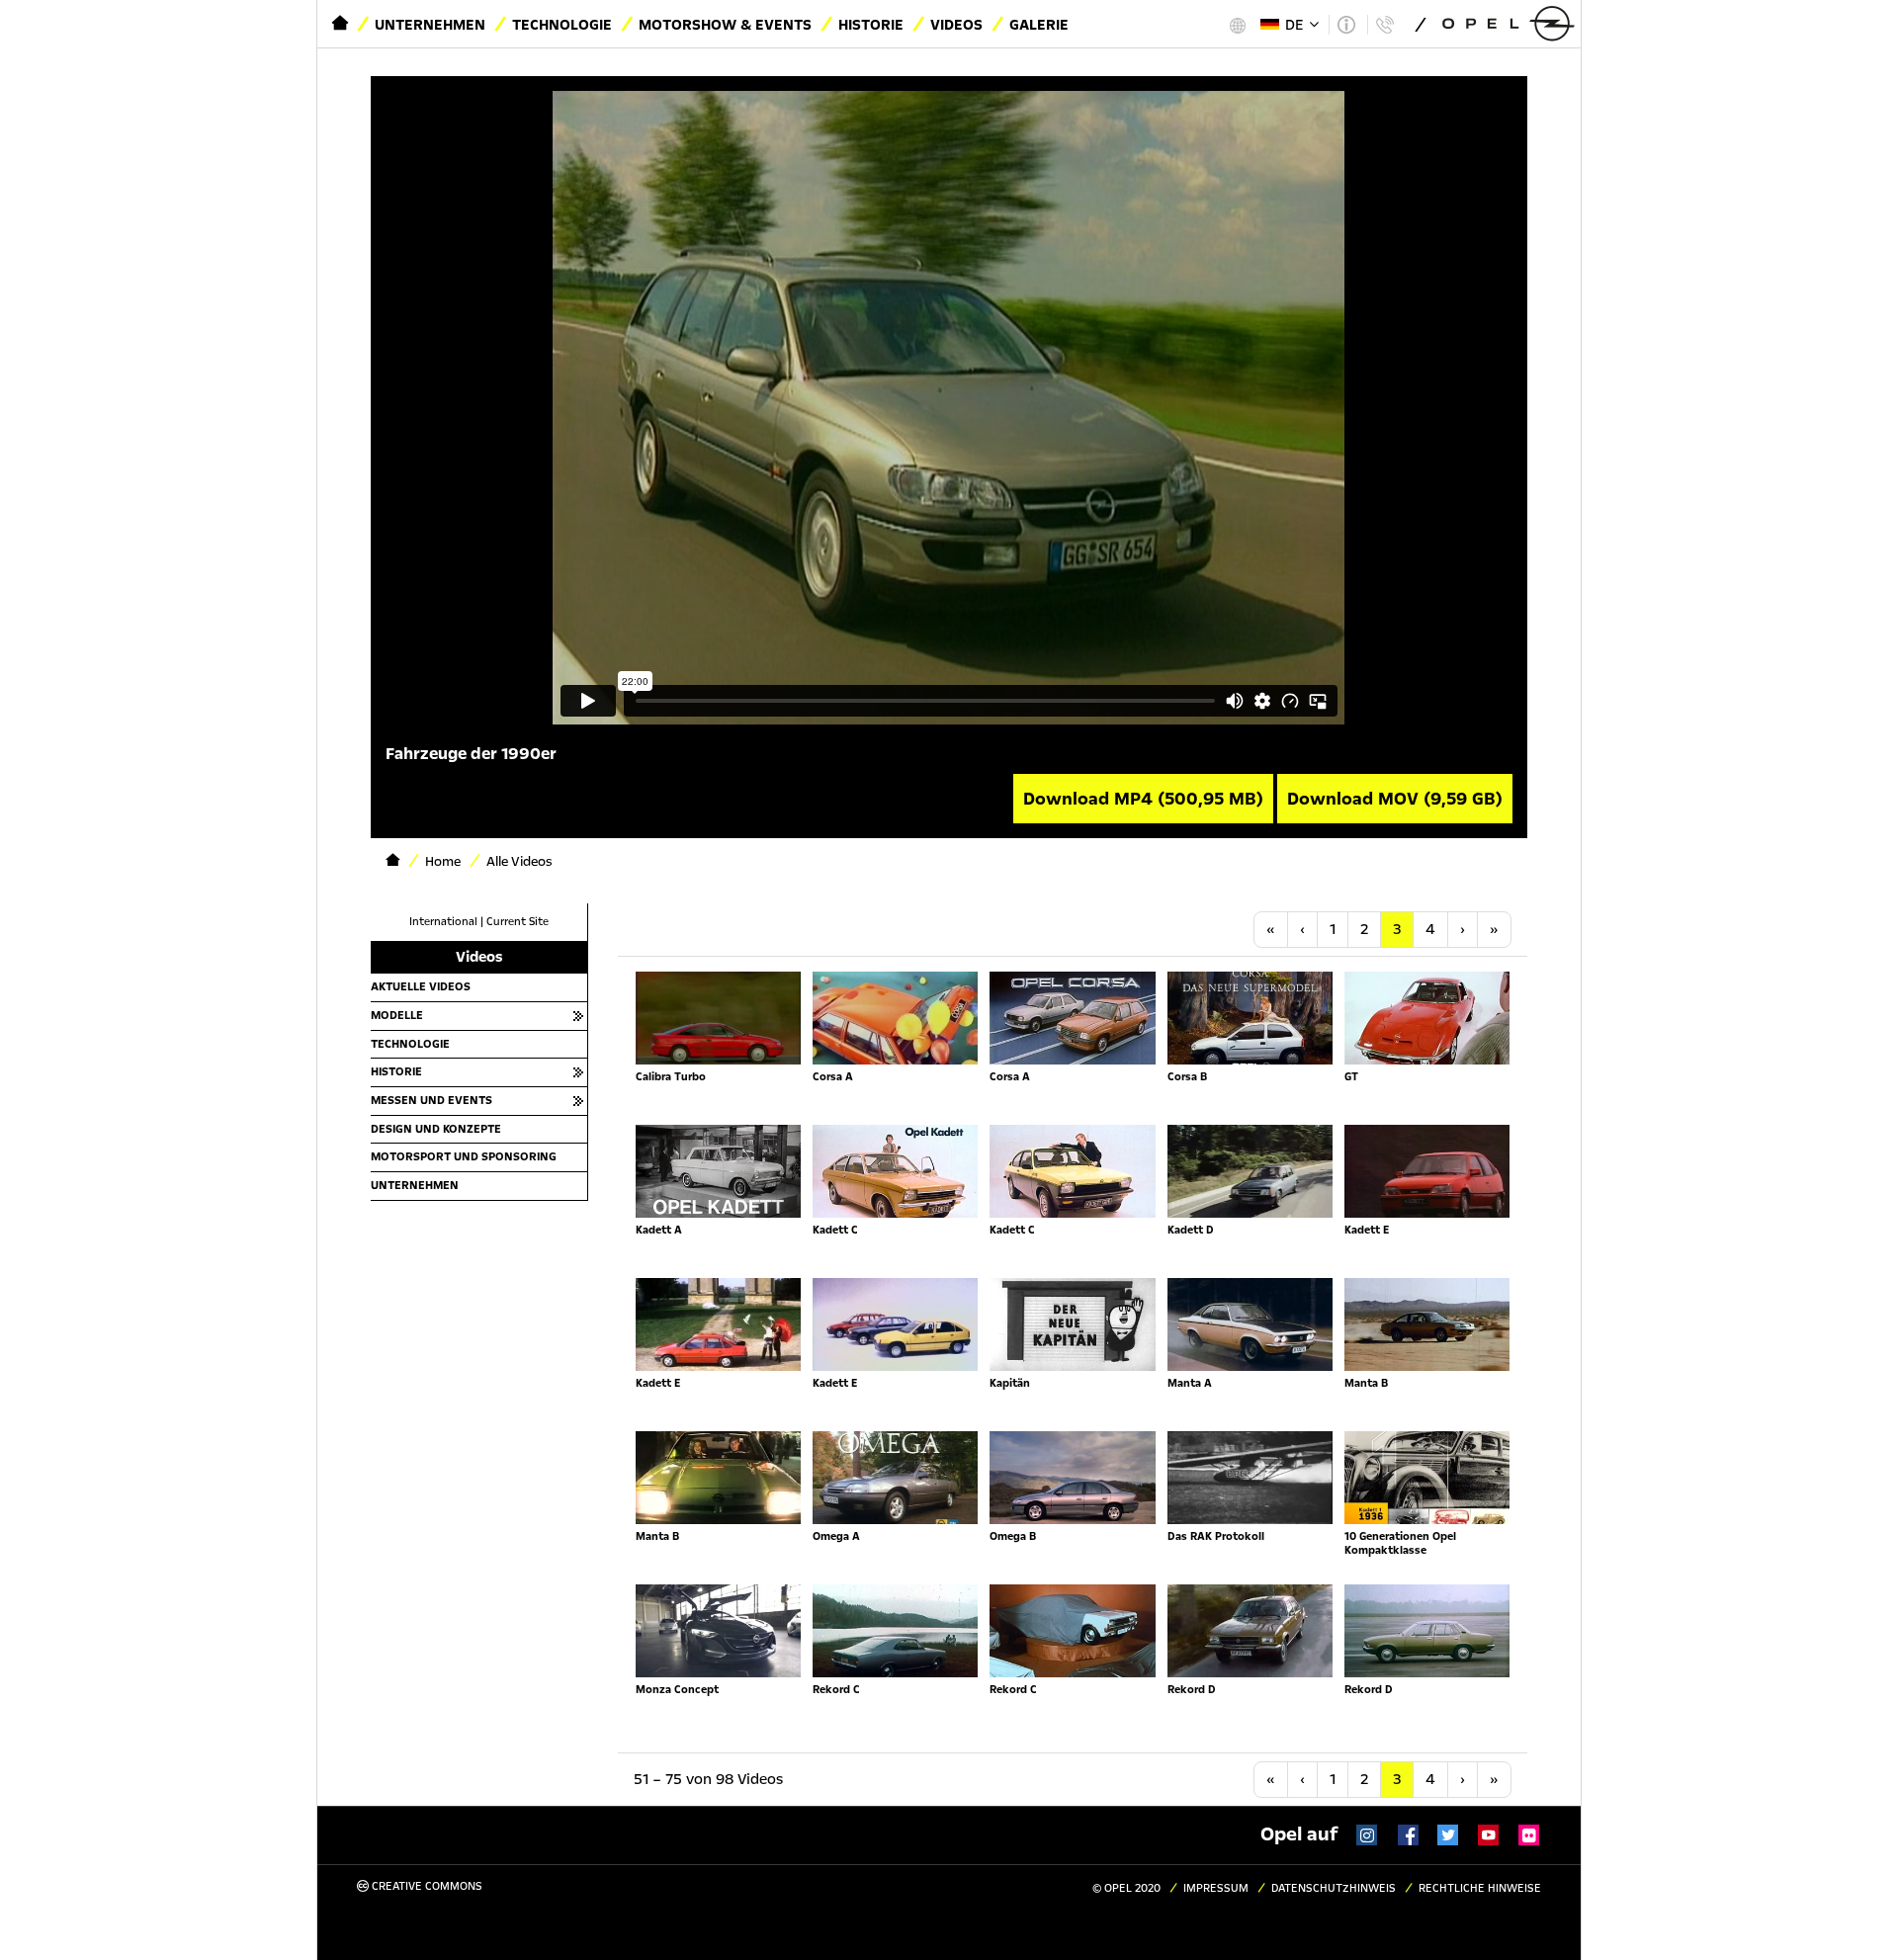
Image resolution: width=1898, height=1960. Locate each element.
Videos (956, 25)
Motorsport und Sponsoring (464, 1156)
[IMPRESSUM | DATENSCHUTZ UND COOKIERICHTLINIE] (1346, 25)
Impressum (1216, 1888)
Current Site (518, 922)
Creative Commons (426, 1886)
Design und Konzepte (436, 1129)
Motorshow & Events (725, 25)
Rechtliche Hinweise (1480, 1888)
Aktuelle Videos (421, 986)
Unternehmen (430, 25)
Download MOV (1395, 799)
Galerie (1039, 25)
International (443, 922)
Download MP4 (1143, 799)
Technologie (562, 25)
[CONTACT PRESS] (1384, 25)
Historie (871, 25)
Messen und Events (431, 1100)
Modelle (397, 1015)
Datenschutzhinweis (1334, 1888)
